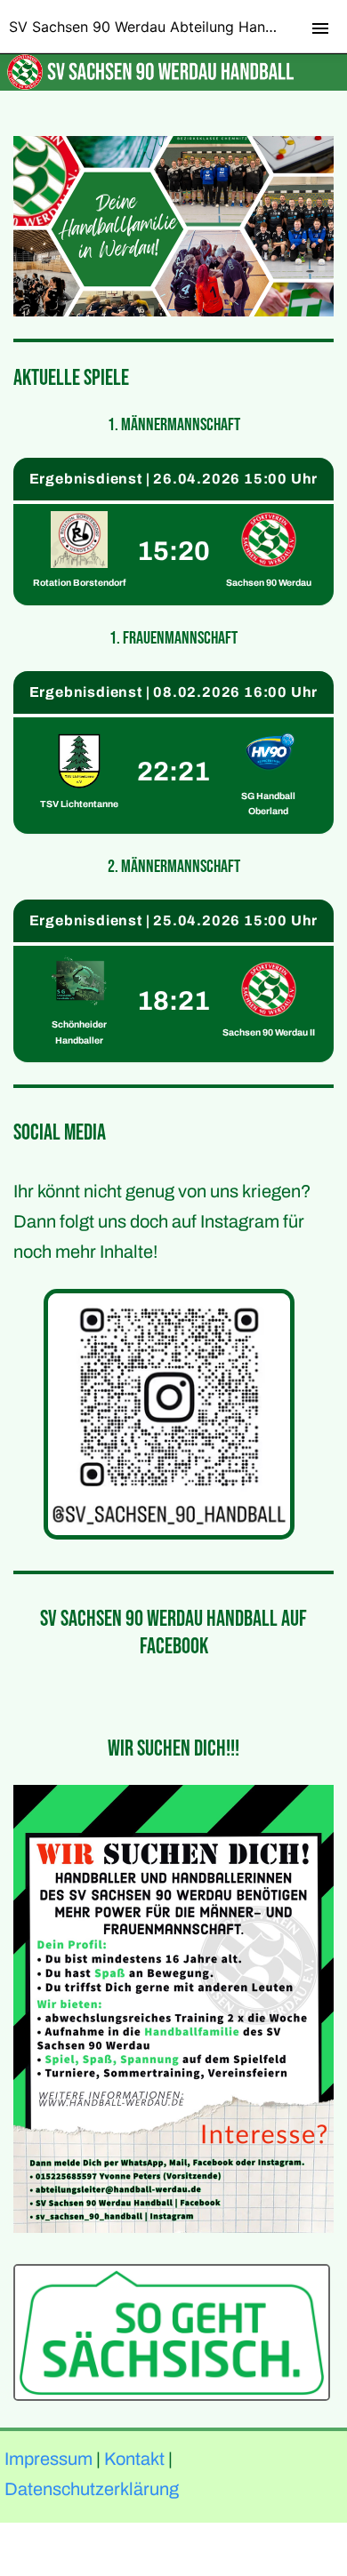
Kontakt (134, 2459)
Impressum (48, 2459)
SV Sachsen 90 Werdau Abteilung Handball (153, 27)
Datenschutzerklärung (92, 2489)
